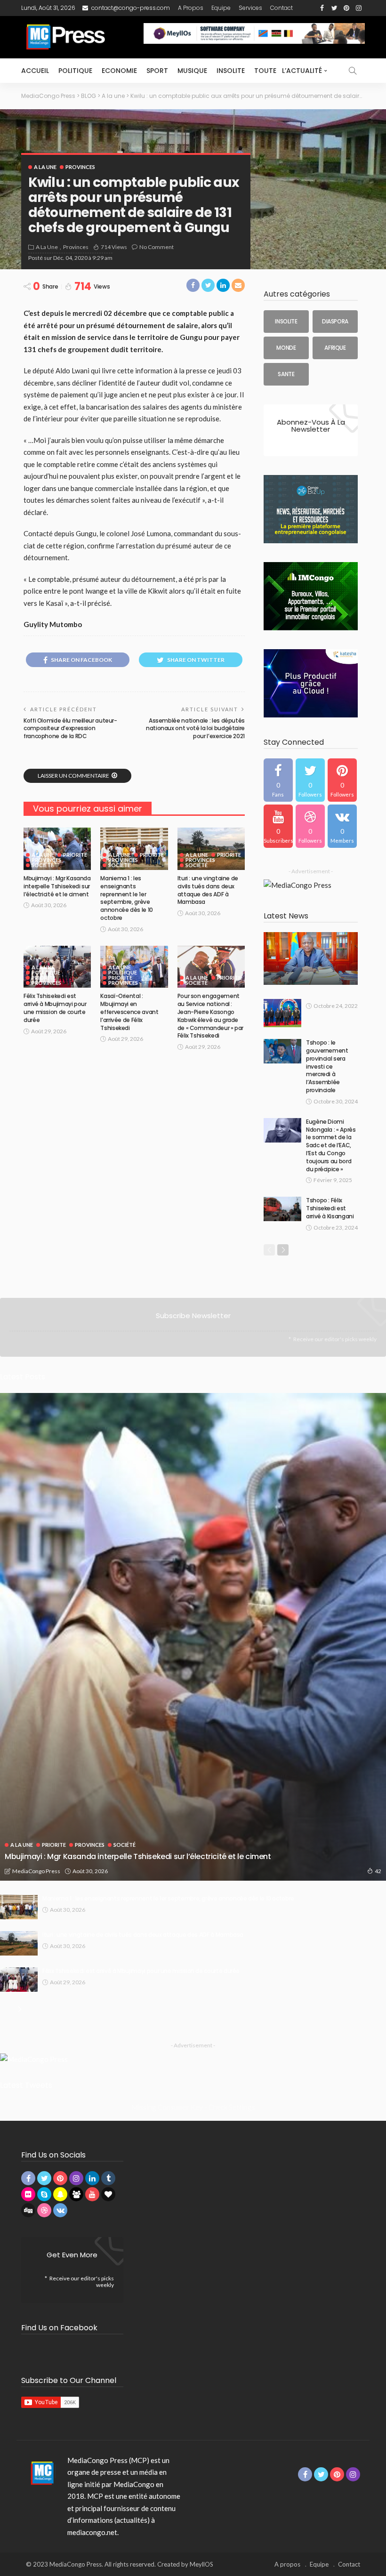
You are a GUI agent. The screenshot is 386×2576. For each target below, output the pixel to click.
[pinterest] (342, 780)
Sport (157, 71)
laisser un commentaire (73, 776)
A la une (45, 167)
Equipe (221, 8)
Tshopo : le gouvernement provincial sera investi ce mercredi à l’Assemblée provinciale (327, 1066)
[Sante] (286, 374)
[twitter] (310, 780)
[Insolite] (286, 322)
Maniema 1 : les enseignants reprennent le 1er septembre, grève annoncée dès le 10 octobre (127, 898)
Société (43, 865)
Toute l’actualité (288, 71)
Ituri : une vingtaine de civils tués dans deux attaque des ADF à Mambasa (208, 890)
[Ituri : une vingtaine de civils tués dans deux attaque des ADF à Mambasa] (211, 849)
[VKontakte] (342, 826)
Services (250, 8)
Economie (119, 71)
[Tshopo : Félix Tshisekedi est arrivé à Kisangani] (282, 1209)
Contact (281, 8)
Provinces (80, 167)
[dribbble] (310, 826)
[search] (353, 71)
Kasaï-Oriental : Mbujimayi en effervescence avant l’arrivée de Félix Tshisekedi (129, 1012)
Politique (75, 71)
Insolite (231, 71)
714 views (114, 247)
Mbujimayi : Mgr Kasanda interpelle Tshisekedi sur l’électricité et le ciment (57, 886)
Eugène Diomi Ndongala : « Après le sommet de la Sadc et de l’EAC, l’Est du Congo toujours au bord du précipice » (331, 1145)
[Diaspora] (335, 322)
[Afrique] (335, 348)
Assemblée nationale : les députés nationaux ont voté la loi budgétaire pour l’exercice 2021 (195, 729)
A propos (191, 8)
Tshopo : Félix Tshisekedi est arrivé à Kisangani (330, 1208)
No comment (157, 247)
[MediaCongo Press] (41, 2472)
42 (378, 1871)
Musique (192, 71)
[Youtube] (278, 826)
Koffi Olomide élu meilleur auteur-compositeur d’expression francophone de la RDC (70, 729)
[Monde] (286, 348)
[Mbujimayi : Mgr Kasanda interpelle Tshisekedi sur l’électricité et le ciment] (57, 849)
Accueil (35, 71)
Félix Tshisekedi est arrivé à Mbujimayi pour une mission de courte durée (55, 1008)
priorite (75, 855)
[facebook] (278, 780)
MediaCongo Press (36, 1871)
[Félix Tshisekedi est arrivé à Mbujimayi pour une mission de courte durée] (19, 1980)
